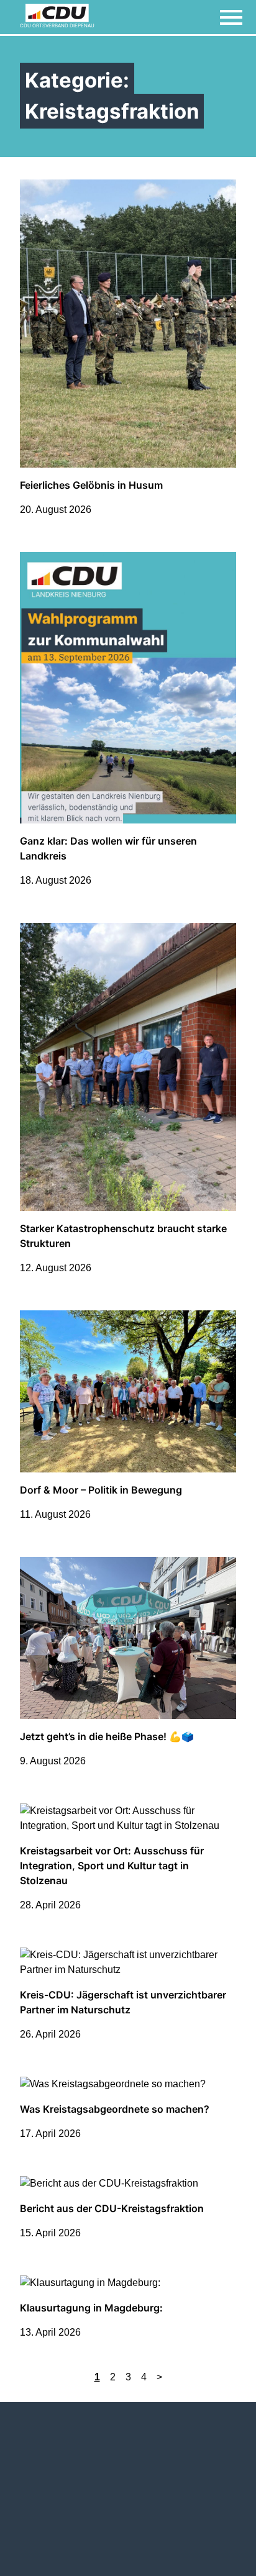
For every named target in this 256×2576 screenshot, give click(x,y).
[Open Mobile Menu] (231, 17)
